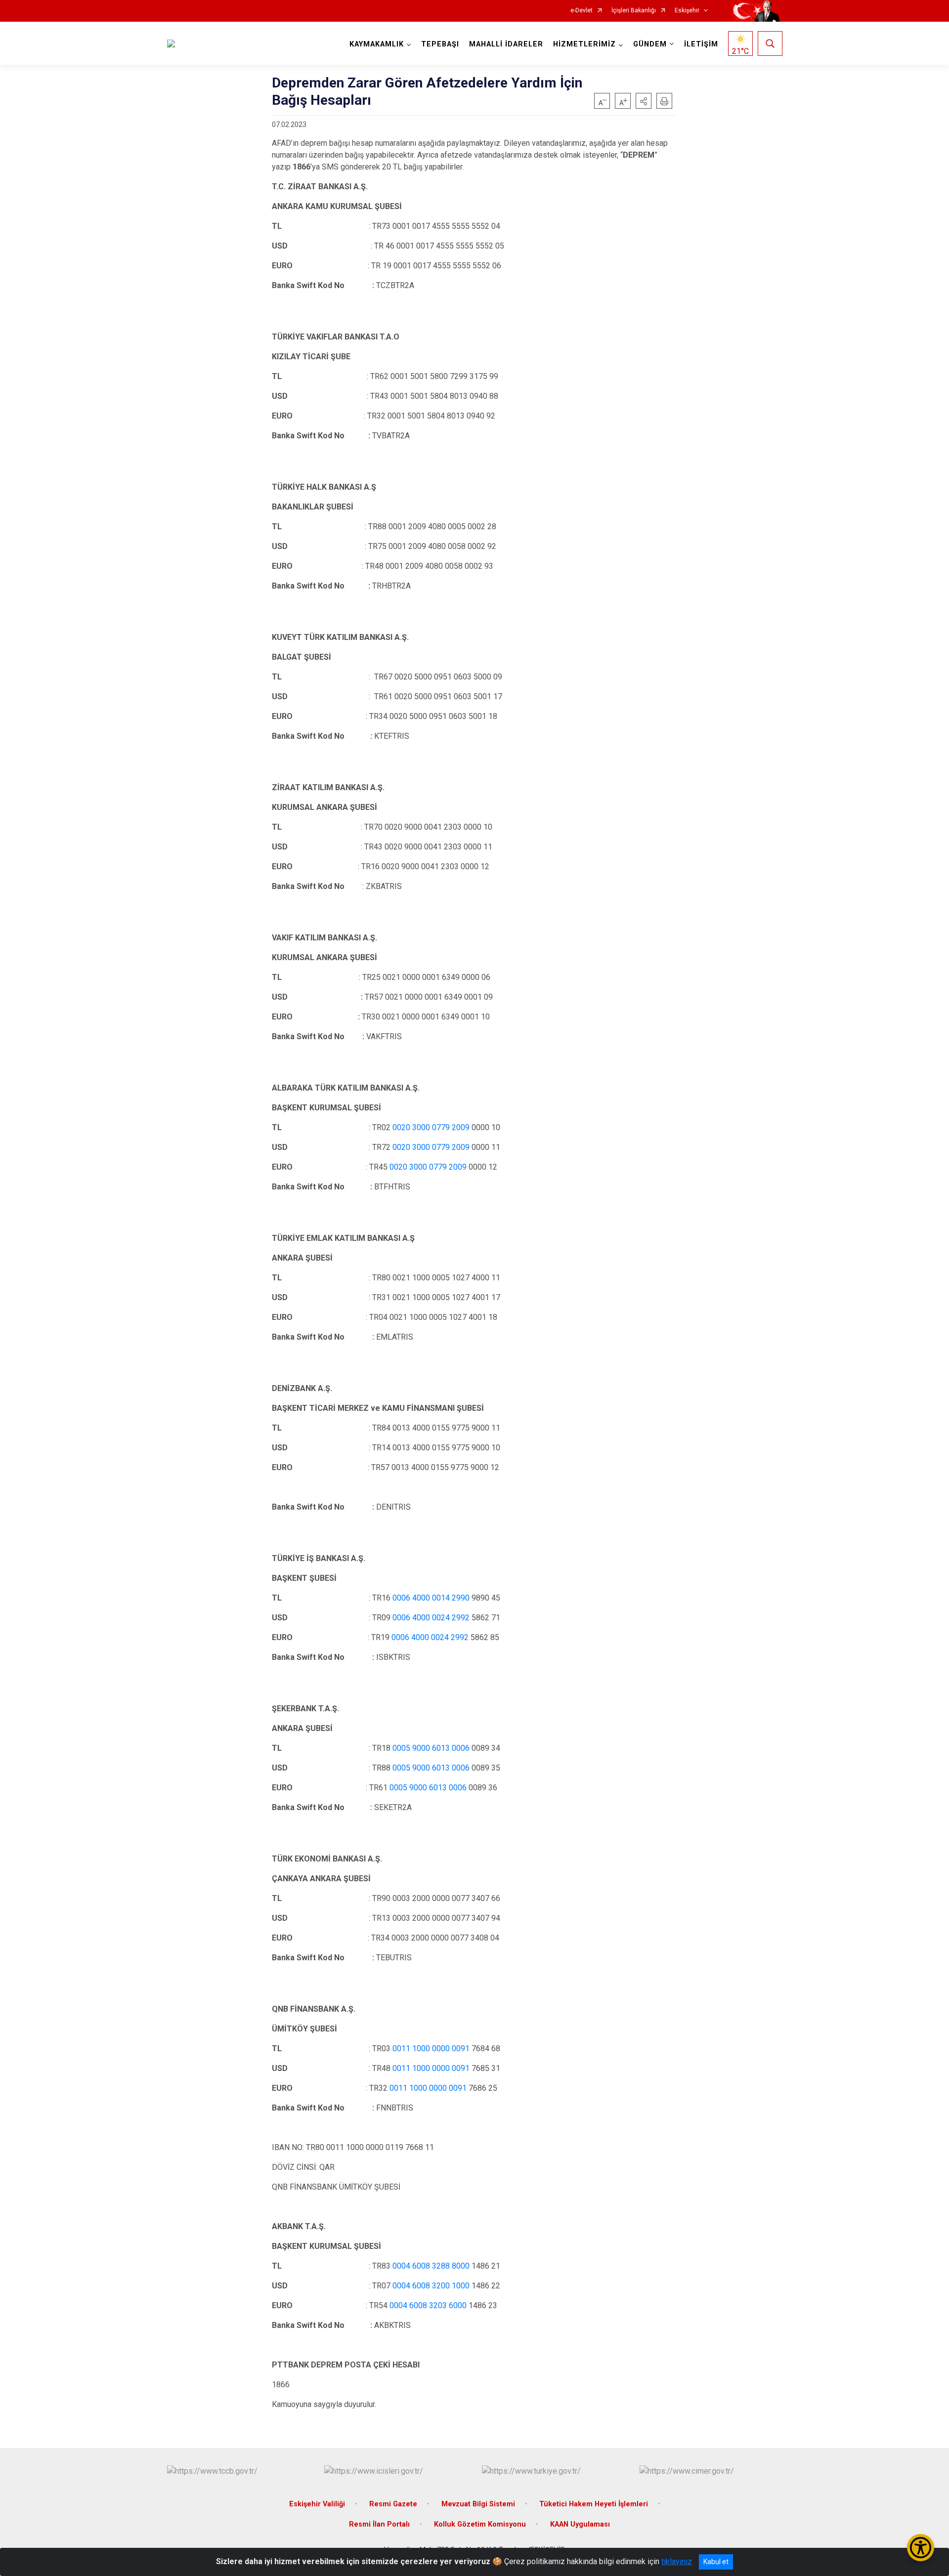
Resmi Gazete (393, 2504)
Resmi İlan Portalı (379, 2524)
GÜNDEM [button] (650, 44)
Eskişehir (687, 11)
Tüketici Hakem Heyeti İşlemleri (594, 2504)
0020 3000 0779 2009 (431, 1127)
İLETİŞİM (701, 44)
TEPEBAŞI (440, 44)
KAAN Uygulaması (580, 2524)
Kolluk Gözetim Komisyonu (480, 2524)
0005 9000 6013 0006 (431, 1748)
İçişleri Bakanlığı (634, 11)
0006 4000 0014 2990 (431, 1598)
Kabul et (716, 2562)
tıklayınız (677, 2561)
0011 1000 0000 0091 (431, 2048)
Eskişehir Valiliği (317, 2504)
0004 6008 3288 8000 (431, 2266)
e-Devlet (582, 11)
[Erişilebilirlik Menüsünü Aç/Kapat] (921, 2548)
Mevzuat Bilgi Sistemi (478, 2504)
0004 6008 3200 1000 (431, 2286)
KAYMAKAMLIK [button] (377, 44)
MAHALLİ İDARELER (506, 44)
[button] (644, 101)
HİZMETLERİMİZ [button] (584, 44)
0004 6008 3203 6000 (428, 2305)
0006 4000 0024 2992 (431, 1618)
